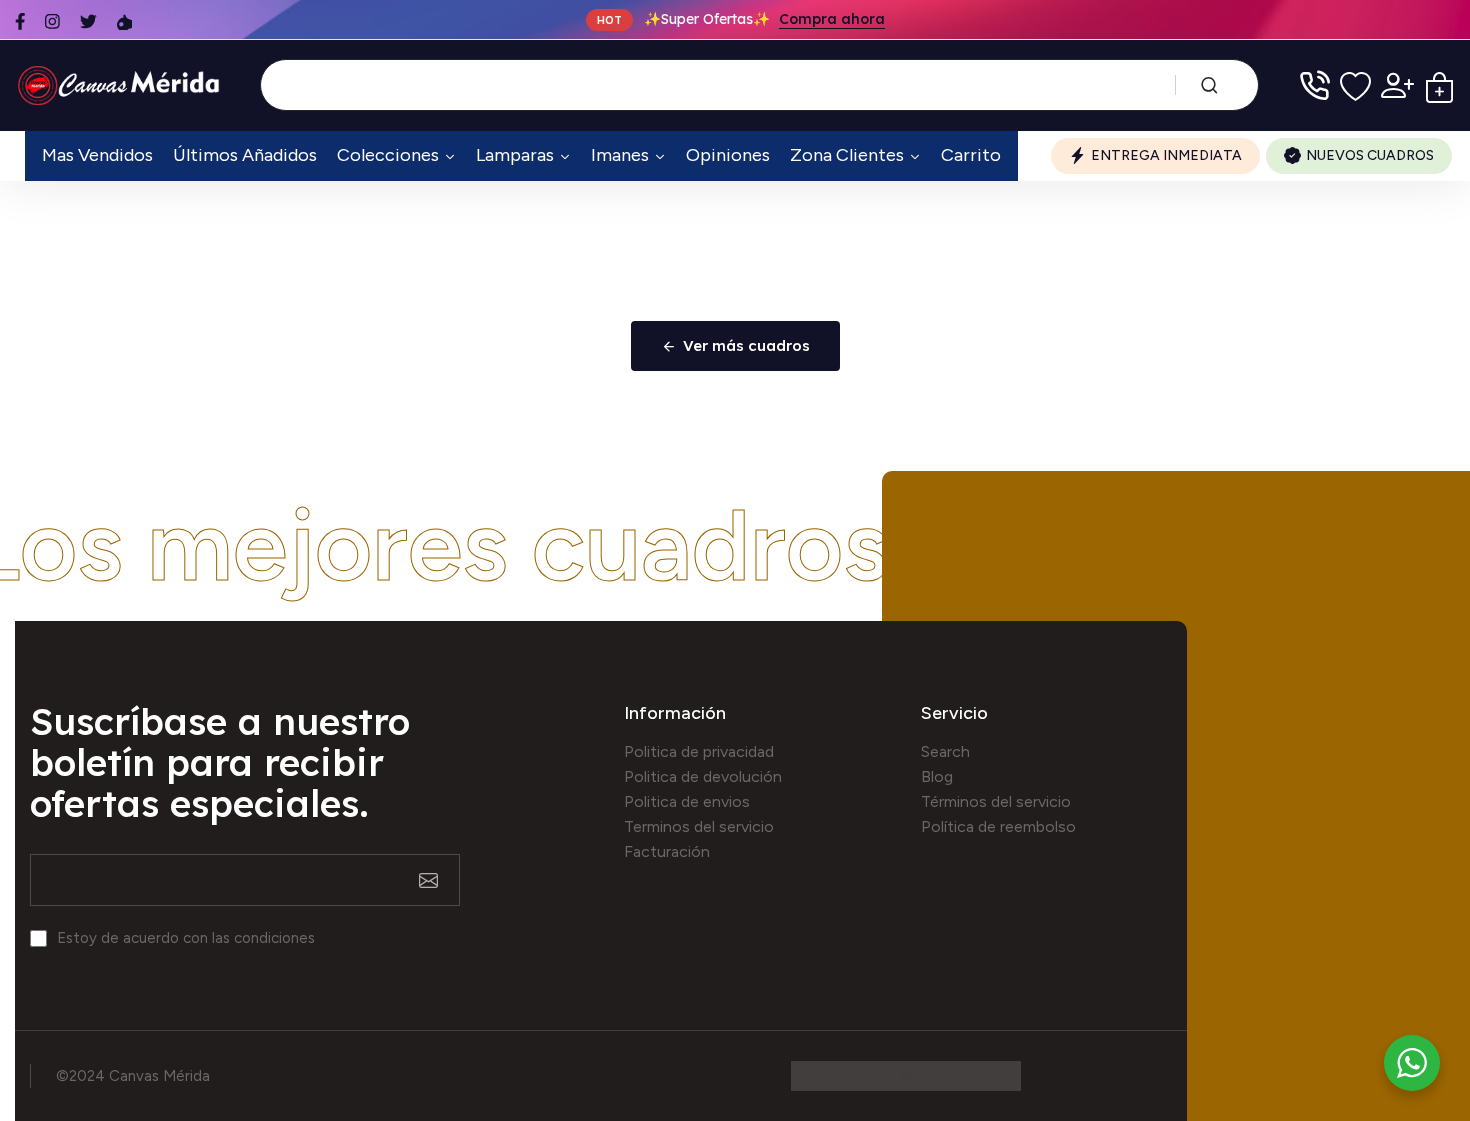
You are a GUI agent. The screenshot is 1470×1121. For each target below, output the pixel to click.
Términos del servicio (996, 801)
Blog (937, 776)
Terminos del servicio (699, 826)
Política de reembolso (998, 826)
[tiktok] (124, 21)
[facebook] (20, 21)
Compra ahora (832, 20)
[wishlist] (1355, 85)
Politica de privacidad (699, 751)
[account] (1397, 85)
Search (945, 751)
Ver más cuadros (746, 345)
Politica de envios (687, 801)
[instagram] (52, 21)
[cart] (1439, 85)
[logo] (122, 85)
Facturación (667, 851)
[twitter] (88, 21)
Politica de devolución (703, 776)
